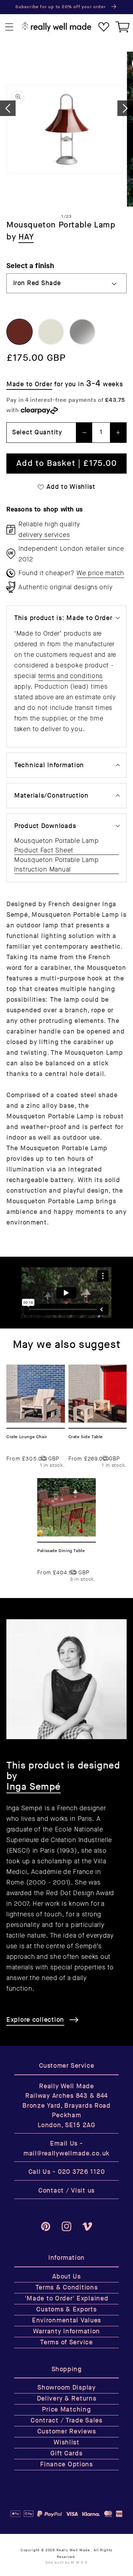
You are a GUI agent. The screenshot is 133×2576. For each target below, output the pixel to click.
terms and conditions (71, 676)
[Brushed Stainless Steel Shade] (82, 332)
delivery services (44, 535)
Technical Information (49, 765)
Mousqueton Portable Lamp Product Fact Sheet (56, 846)
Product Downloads (45, 826)
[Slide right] (125, 108)
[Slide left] (8, 108)
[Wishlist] (104, 27)
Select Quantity (37, 432)
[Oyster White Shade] (51, 332)
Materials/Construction (51, 796)
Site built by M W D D (67, 2563)
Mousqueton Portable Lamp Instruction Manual (56, 865)
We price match (100, 573)
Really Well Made (73, 2550)
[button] (9, 27)
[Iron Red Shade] (20, 332)
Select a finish (30, 266)
